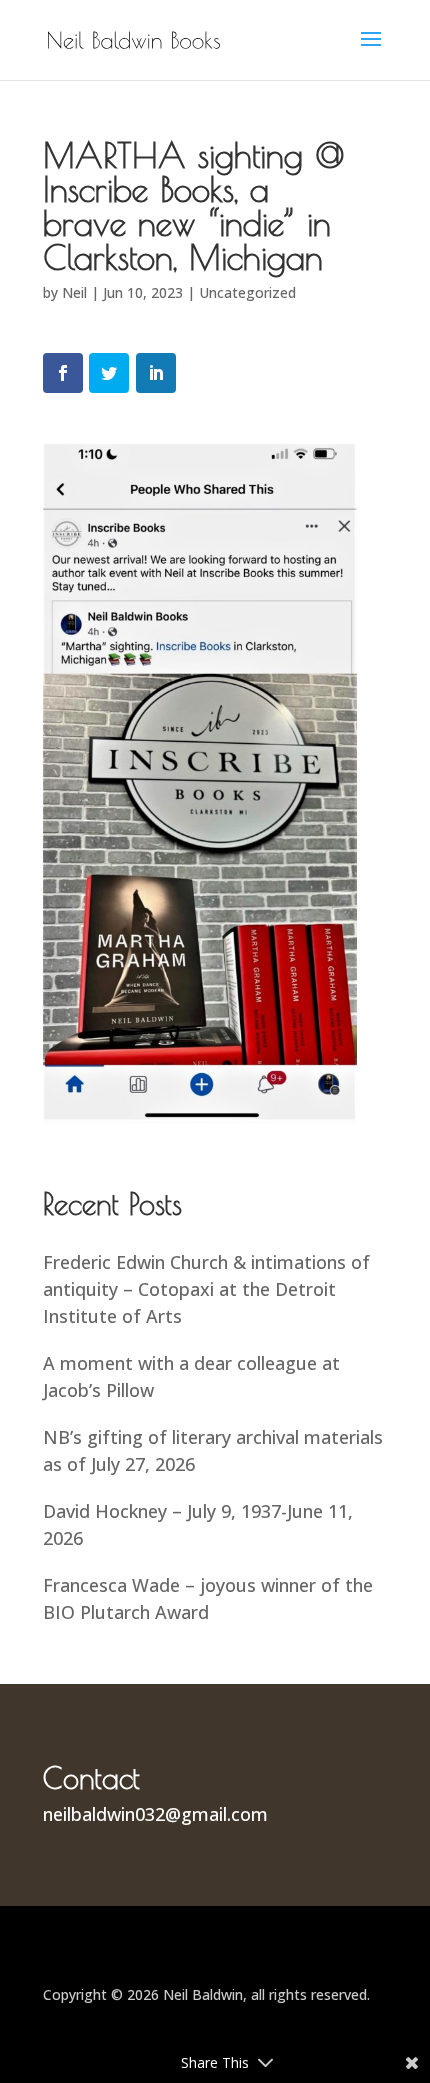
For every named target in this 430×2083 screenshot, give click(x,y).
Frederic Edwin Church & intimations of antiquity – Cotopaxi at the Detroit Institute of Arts (206, 1289)
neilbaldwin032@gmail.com (155, 1814)
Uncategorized (247, 292)
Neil (74, 292)
